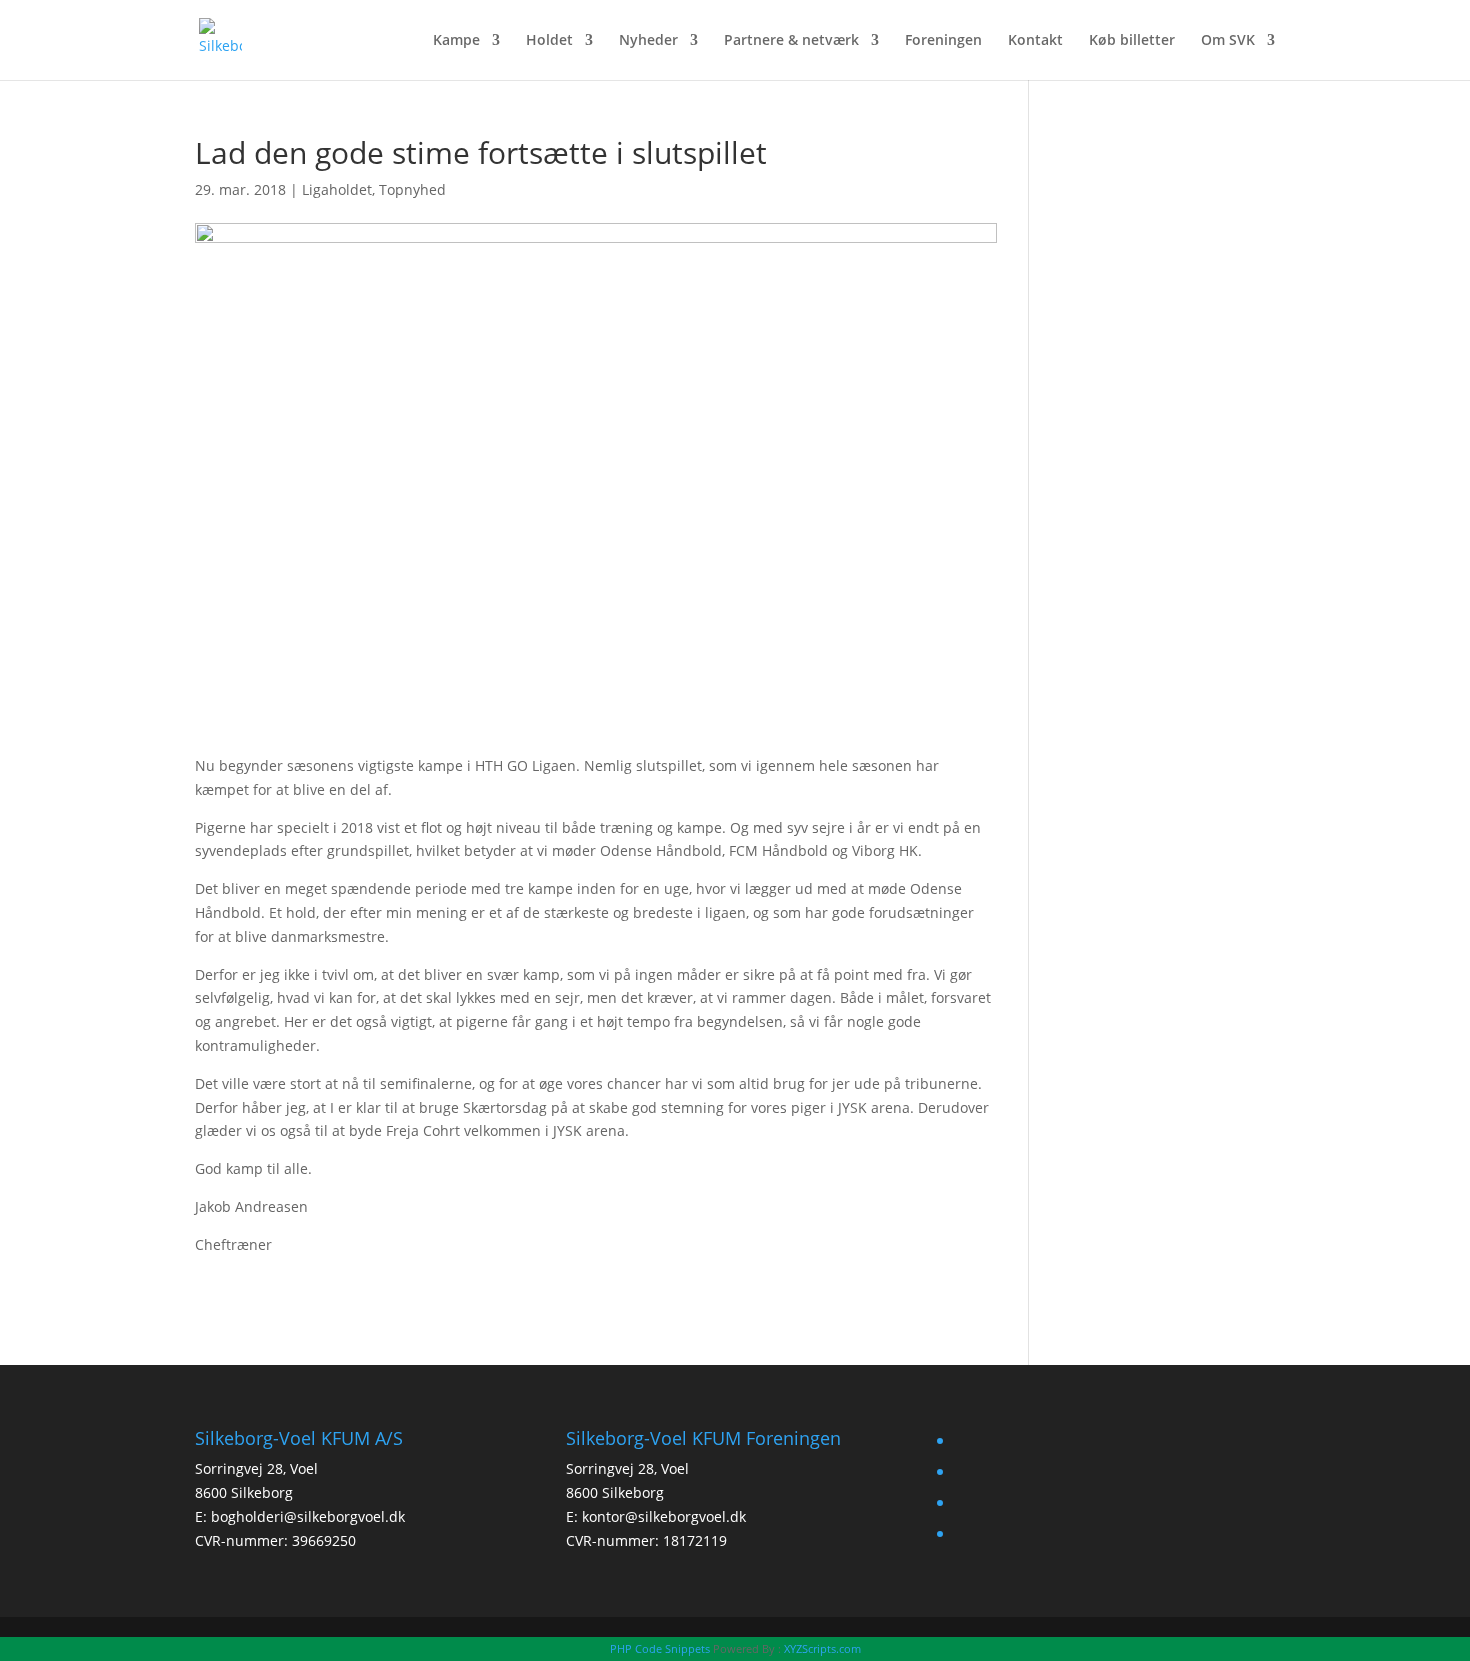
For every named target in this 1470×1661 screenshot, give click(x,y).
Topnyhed (412, 189)
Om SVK (1228, 41)
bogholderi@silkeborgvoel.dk (308, 1516)
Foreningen (943, 41)
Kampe (456, 41)
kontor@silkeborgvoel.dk (664, 1516)
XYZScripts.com (822, 1648)
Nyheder (648, 41)
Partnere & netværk (791, 41)
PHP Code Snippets (660, 1648)
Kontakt (1035, 41)
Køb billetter (1132, 41)
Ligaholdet (337, 189)
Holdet (549, 41)
